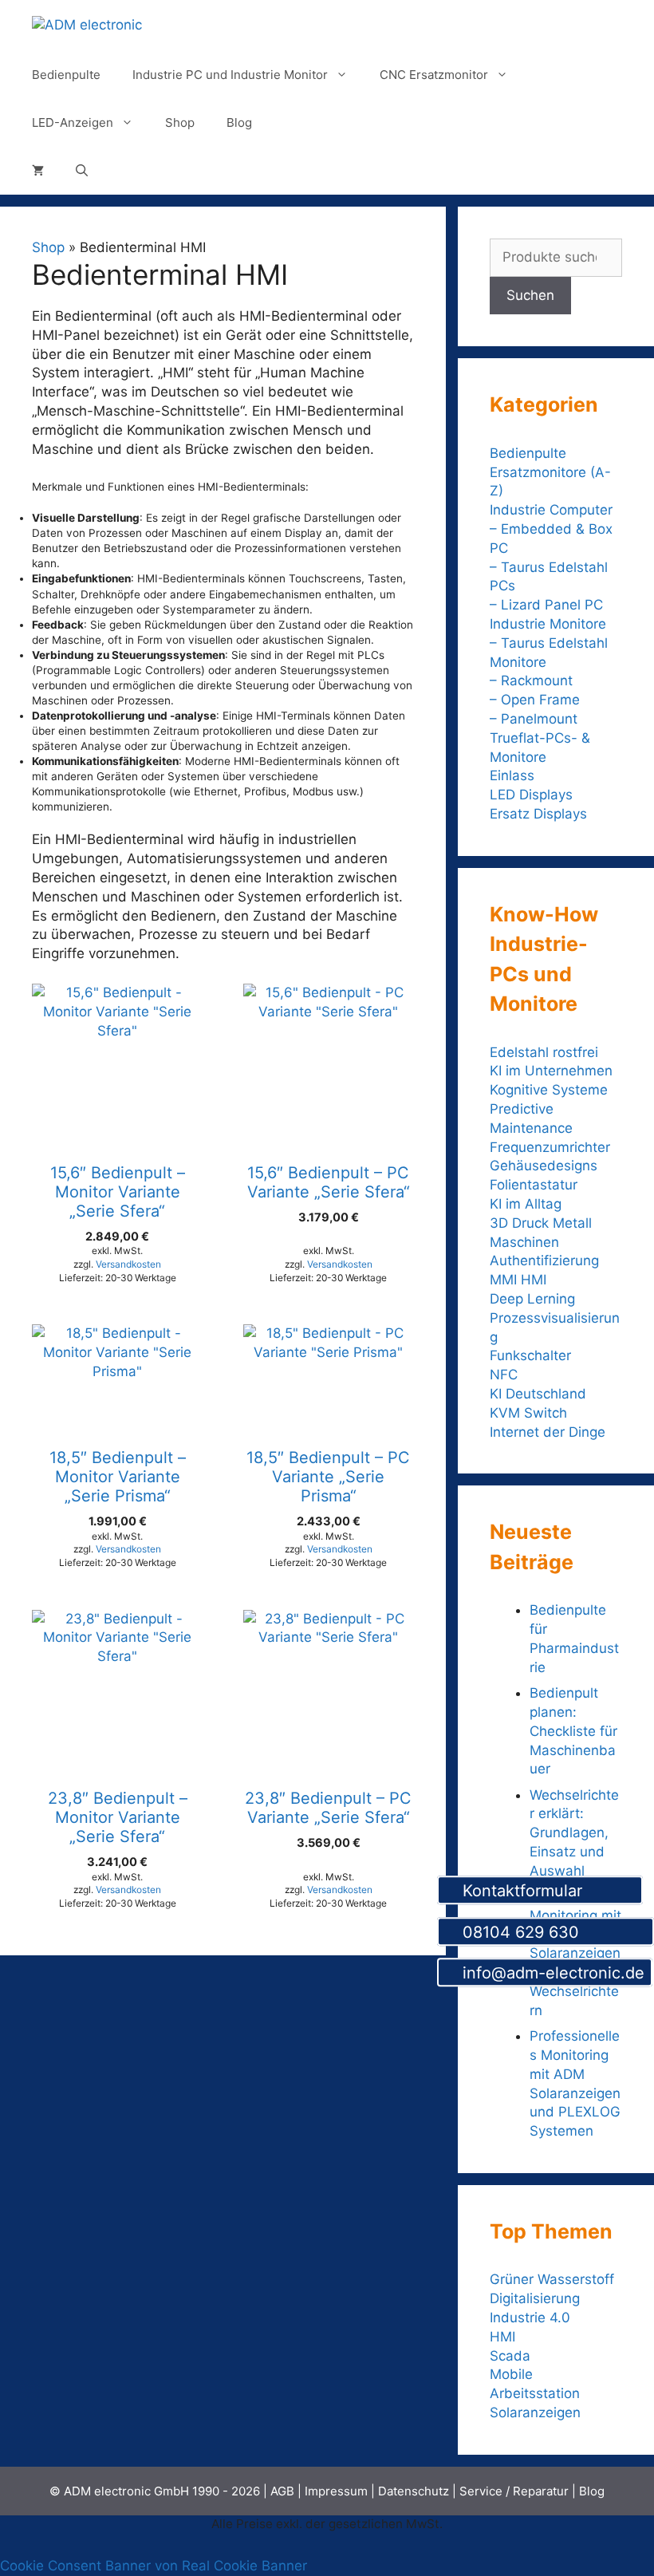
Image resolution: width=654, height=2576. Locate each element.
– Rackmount (531, 680)
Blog (239, 122)
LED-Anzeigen (73, 122)
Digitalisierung (535, 2298)
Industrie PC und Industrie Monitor (230, 75)
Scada (510, 2356)
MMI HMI (518, 1280)
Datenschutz (414, 2491)
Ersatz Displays (540, 814)
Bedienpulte (66, 75)
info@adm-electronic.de (551, 1974)
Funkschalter (530, 1355)
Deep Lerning (532, 1299)
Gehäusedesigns (544, 1166)
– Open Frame (535, 700)
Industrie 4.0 (530, 2318)
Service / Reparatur (514, 2491)
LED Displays (531, 795)
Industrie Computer (551, 510)
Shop (180, 122)
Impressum (336, 2491)
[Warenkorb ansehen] (38, 171)
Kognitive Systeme (549, 1090)
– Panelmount (534, 719)
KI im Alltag (526, 1204)
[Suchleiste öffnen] (82, 171)
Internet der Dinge (548, 1432)
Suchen (530, 295)
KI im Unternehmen (551, 1071)
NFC (504, 1375)
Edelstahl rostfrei (544, 1052)
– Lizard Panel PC (546, 605)
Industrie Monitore (548, 624)
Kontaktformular (546, 1891)
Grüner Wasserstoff (552, 2279)
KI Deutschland (538, 1394)
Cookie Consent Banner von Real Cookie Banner (154, 2566)
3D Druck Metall (541, 1223)
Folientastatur (534, 1185)
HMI (502, 2337)
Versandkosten (128, 1264)
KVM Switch (528, 1413)
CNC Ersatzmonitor (434, 75)
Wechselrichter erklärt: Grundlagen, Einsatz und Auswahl (574, 1833)
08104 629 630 (552, 1932)
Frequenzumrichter (550, 1147)
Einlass (512, 775)
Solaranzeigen (535, 2412)
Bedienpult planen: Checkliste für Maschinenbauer (573, 1731)
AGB (282, 2491)
